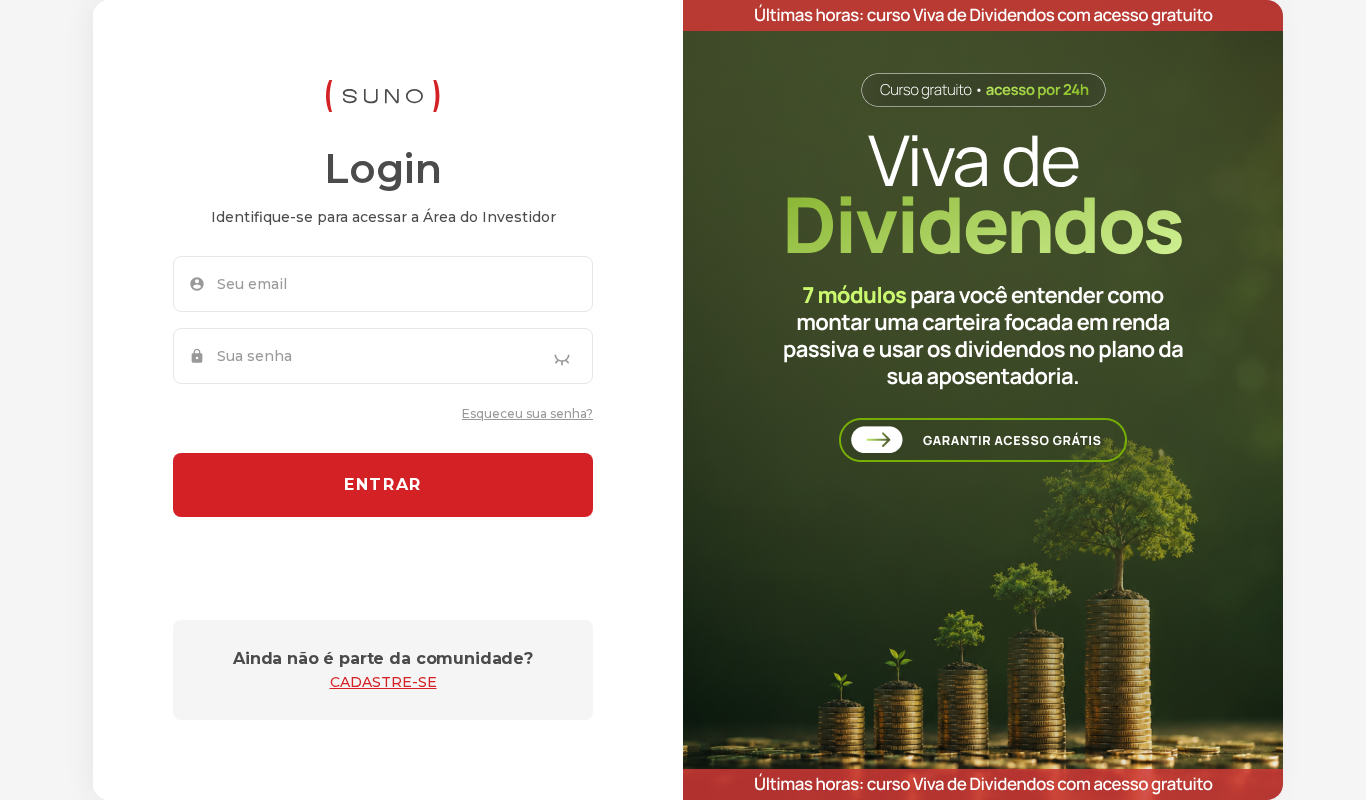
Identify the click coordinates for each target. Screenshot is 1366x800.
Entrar (383, 484)
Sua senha (254, 356)
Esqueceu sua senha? (527, 413)
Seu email (252, 284)
